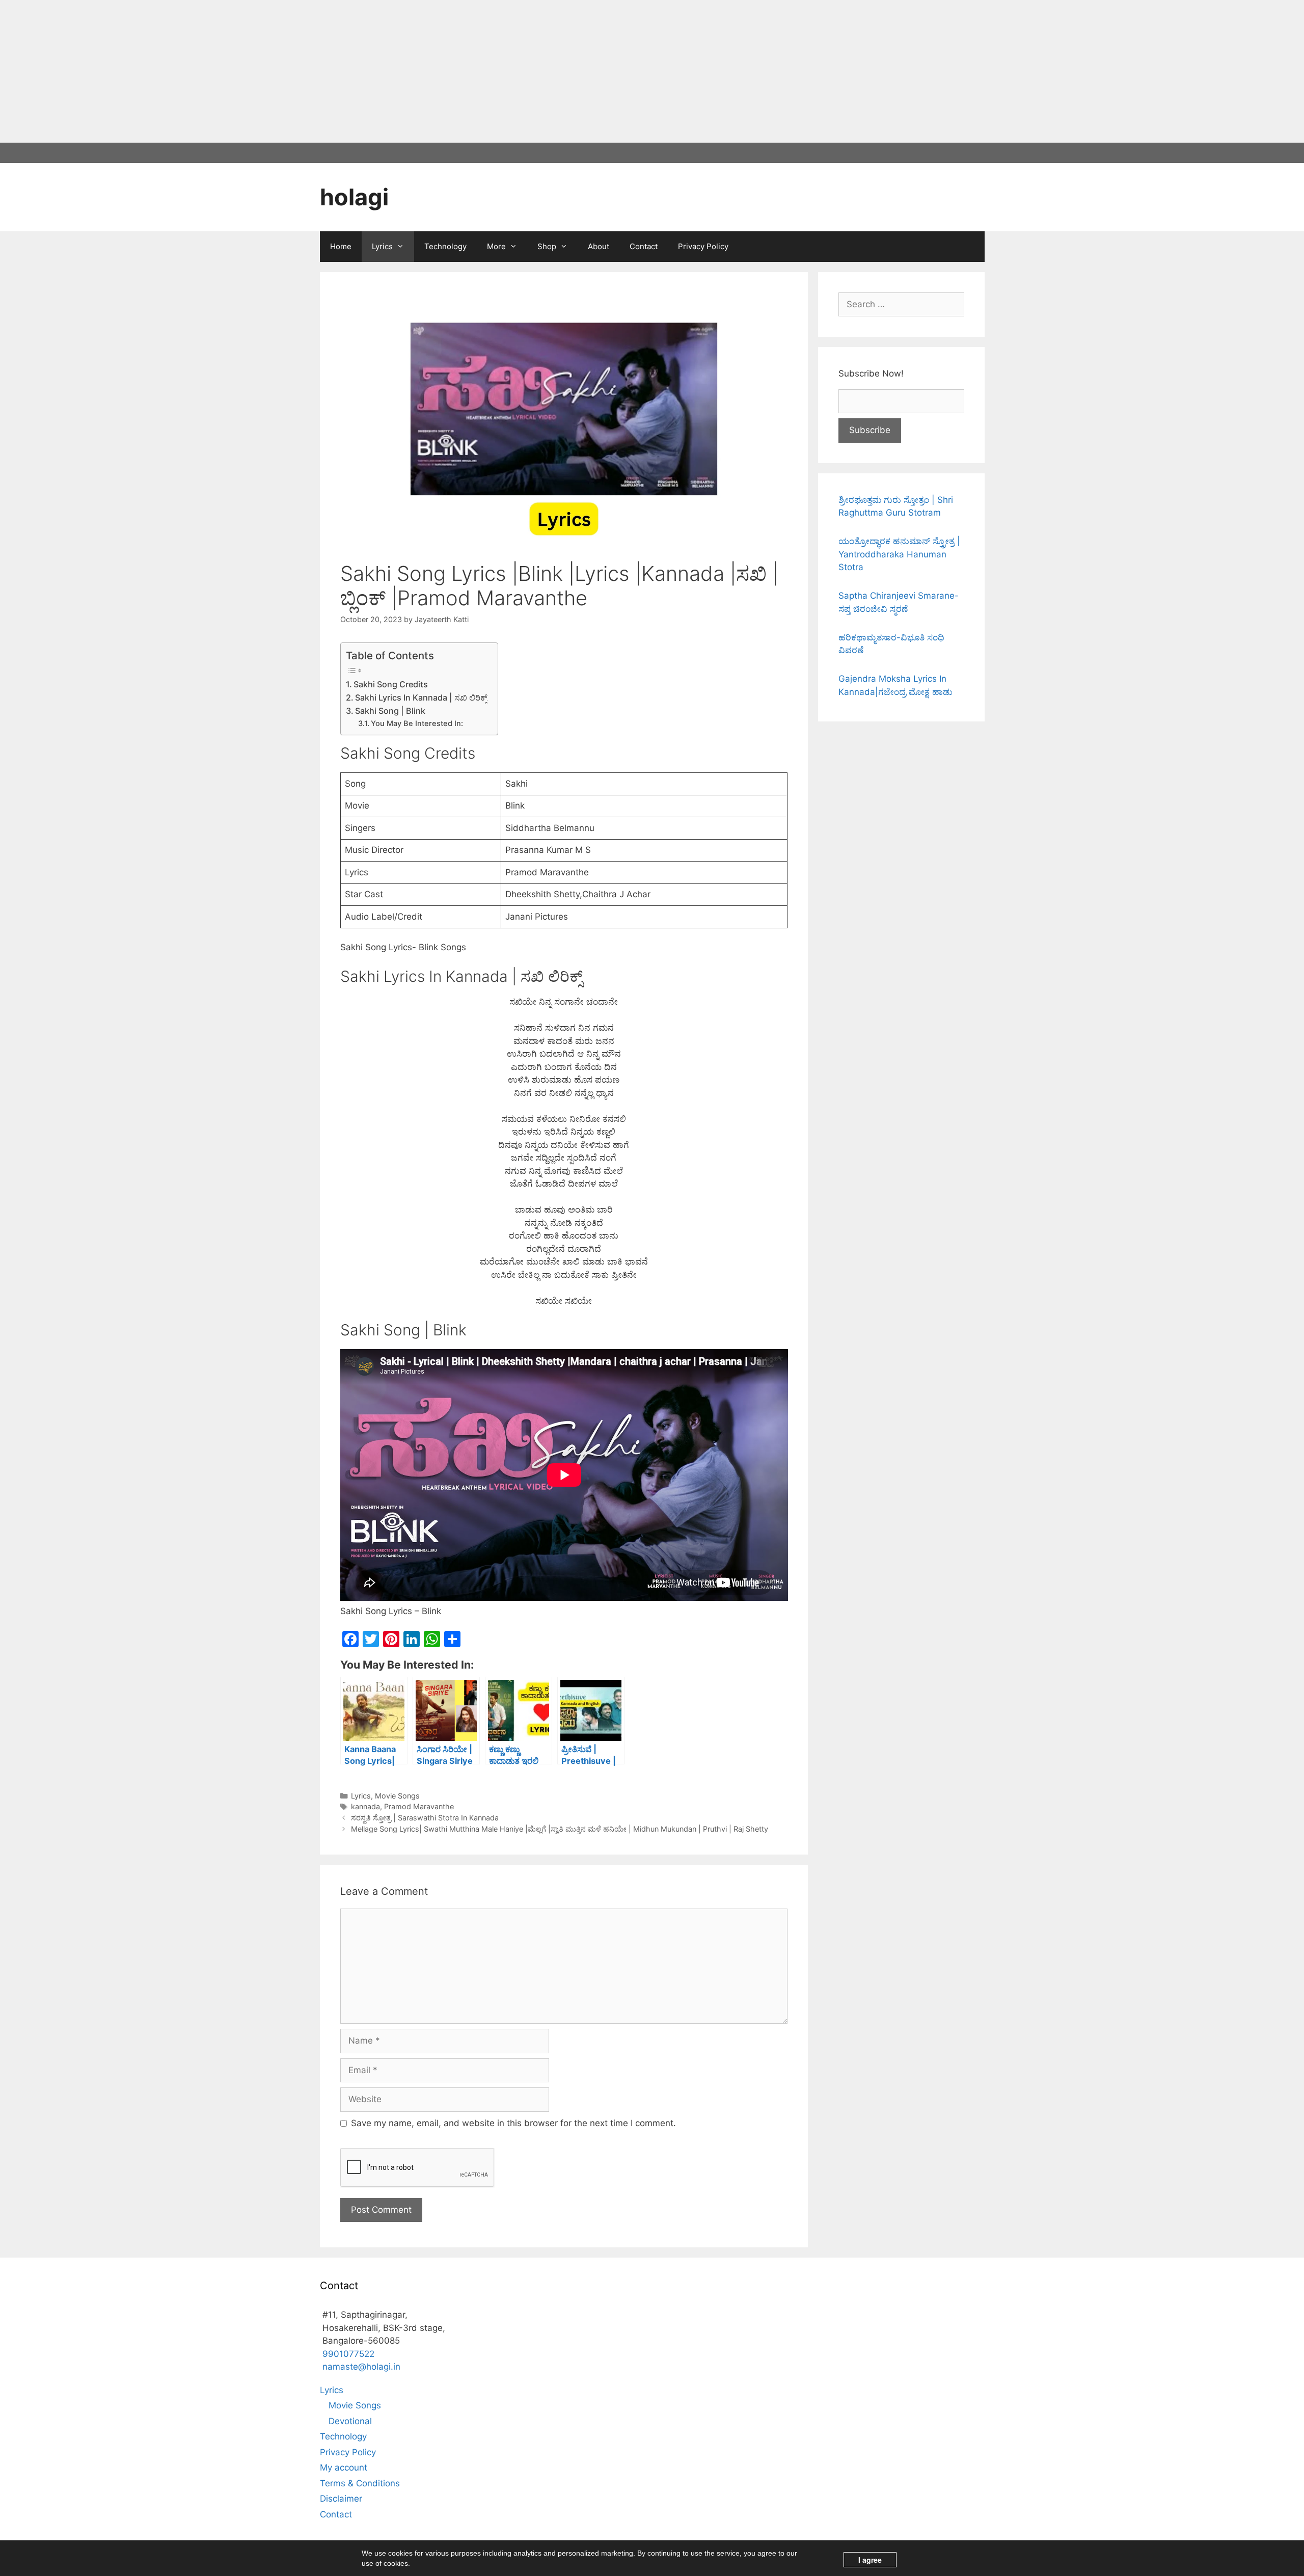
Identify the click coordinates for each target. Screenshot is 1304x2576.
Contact (644, 246)
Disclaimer (341, 2499)
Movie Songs (397, 1796)
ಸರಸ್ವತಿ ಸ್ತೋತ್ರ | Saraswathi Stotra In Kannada (425, 1818)
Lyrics (382, 246)
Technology (445, 246)
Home (341, 246)
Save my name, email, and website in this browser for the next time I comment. (513, 2123)
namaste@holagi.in (361, 2367)
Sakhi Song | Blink (390, 711)
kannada (365, 1806)
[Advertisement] (306, 71)
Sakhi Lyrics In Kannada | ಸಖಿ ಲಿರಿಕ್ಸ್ (421, 697)
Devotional (350, 2421)
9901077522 (348, 2354)
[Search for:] (901, 304)
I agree (870, 2560)
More (496, 246)
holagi (354, 197)
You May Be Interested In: (417, 723)
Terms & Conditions (360, 2483)
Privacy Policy (703, 246)
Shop (547, 246)
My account (344, 2467)
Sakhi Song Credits (391, 684)
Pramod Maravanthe (419, 1806)
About (599, 246)
